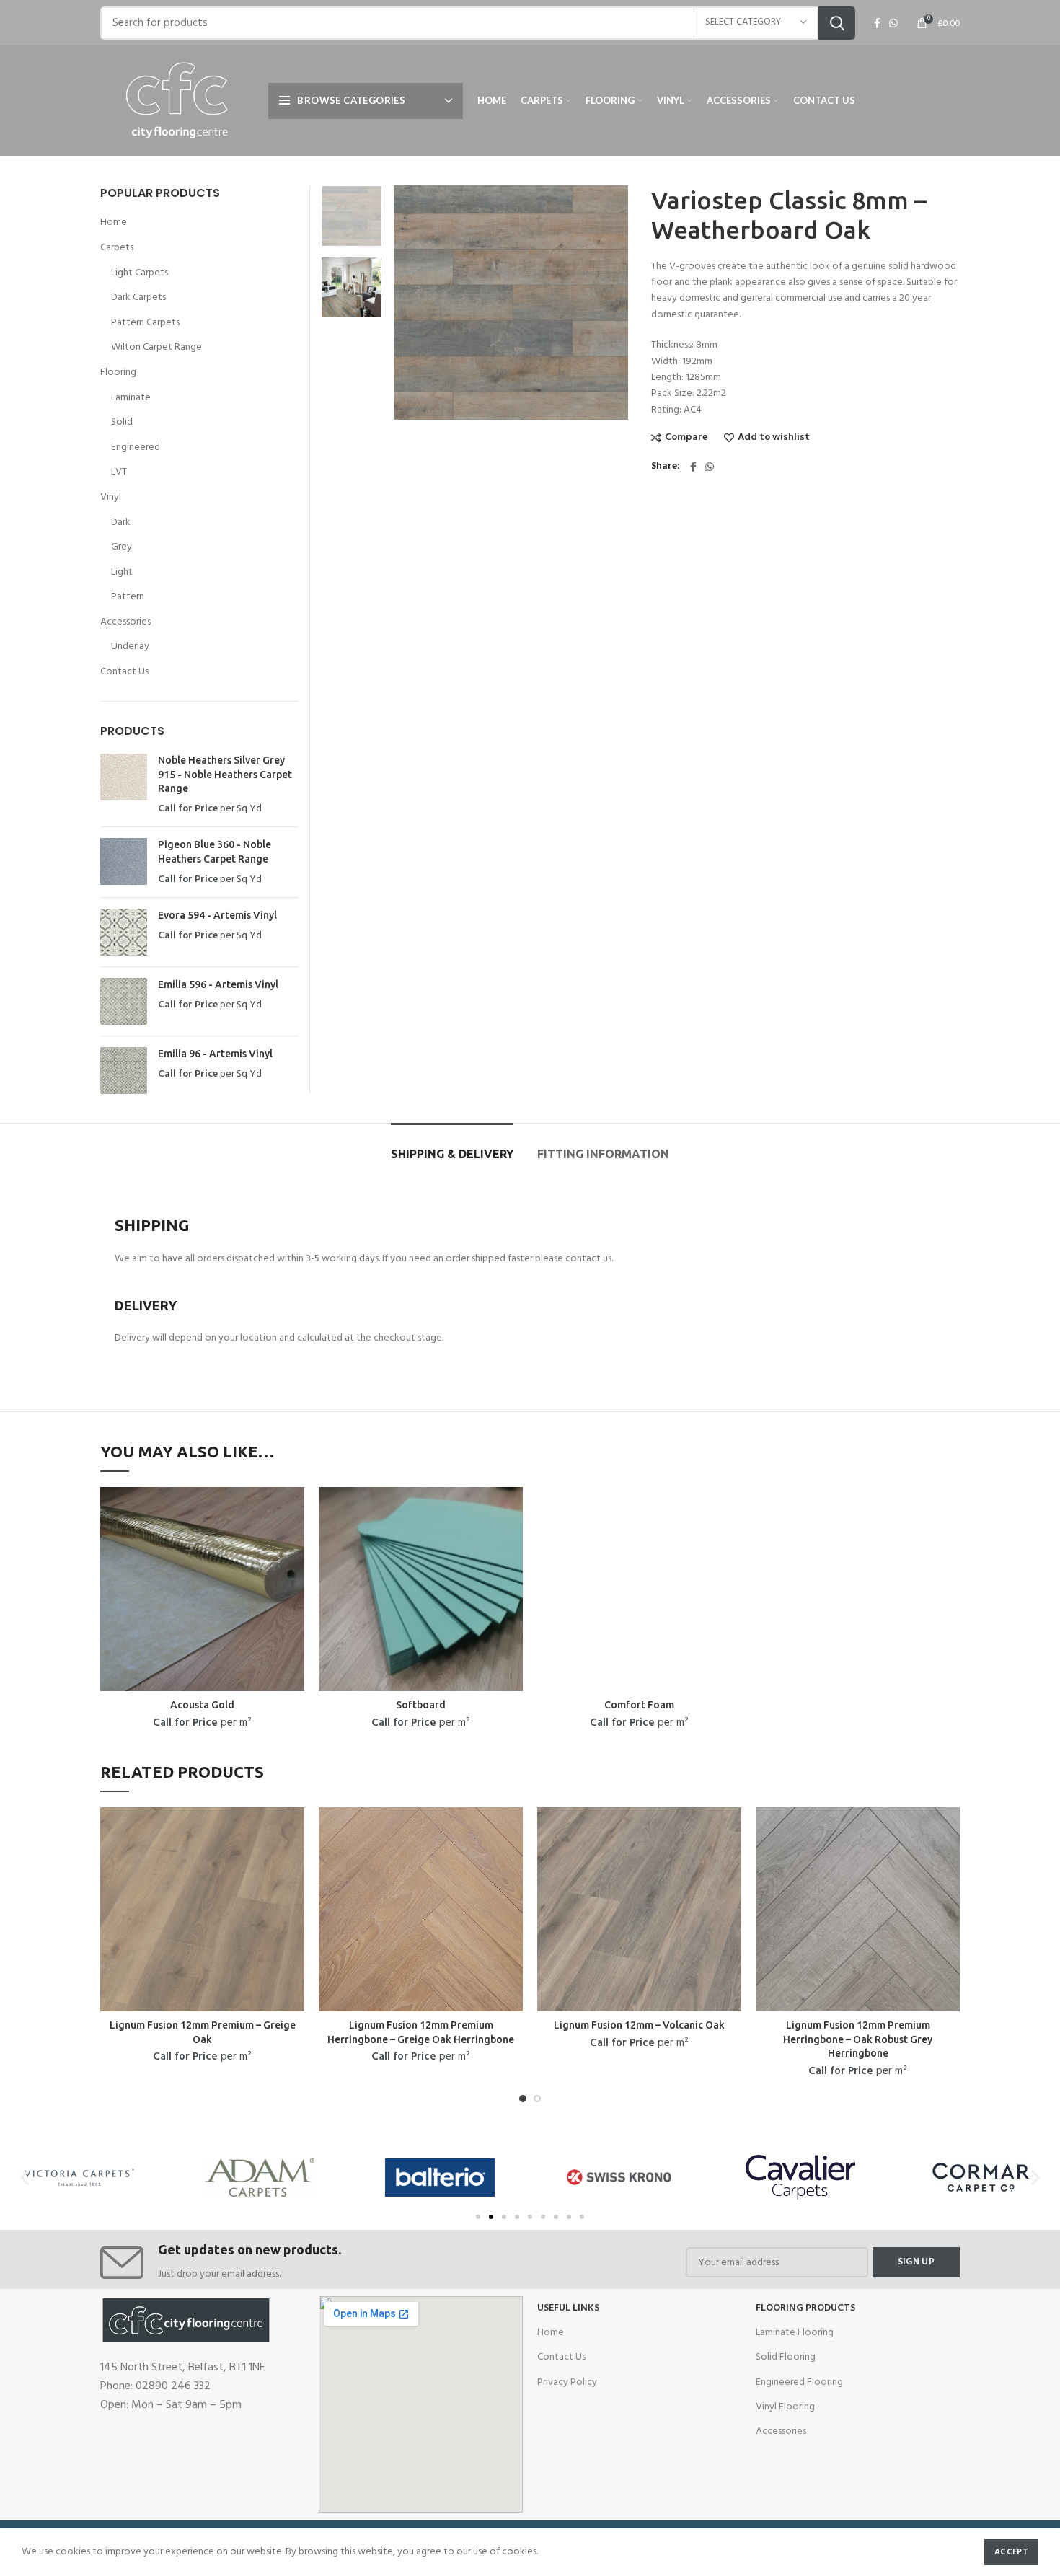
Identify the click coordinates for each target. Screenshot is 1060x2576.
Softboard (421, 1705)
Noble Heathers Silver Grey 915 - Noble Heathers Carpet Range (225, 774)
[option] (352, 216)
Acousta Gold (202, 1705)
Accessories (125, 622)
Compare (686, 438)
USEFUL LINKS (568, 2308)
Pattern (128, 597)
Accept (1011, 2552)
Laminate (131, 398)
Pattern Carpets (145, 323)
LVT (119, 472)
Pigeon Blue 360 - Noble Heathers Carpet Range (215, 852)
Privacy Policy (567, 2382)
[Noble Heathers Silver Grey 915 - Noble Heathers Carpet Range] (124, 785)
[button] (478, 2217)
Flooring (118, 373)
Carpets (117, 248)
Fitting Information (603, 1154)
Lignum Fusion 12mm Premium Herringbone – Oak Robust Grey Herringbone (858, 2039)
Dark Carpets (138, 298)
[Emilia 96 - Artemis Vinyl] (124, 1071)
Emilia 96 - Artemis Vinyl (215, 1054)
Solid (122, 423)
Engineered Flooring (799, 2382)
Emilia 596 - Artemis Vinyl (218, 984)
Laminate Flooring (795, 2333)
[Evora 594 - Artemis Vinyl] (124, 932)
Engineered (136, 448)
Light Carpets (140, 273)
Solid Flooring (786, 2357)
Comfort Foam (639, 1705)
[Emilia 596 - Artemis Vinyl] (124, 1001)
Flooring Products (805, 2308)
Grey (122, 547)
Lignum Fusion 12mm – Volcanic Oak (639, 2025)
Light (122, 573)
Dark (121, 523)
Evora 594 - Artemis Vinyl (217, 915)
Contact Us (124, 672)
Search (836, 23)
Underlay (130, 647)
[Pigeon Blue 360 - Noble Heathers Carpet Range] (124, 862)
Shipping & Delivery (452, 1154)
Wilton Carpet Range (156, 348)
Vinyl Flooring (785, 2407)
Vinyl (111, 498)
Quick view (293, 1510)
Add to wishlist (774, 438)
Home (114, 223)
